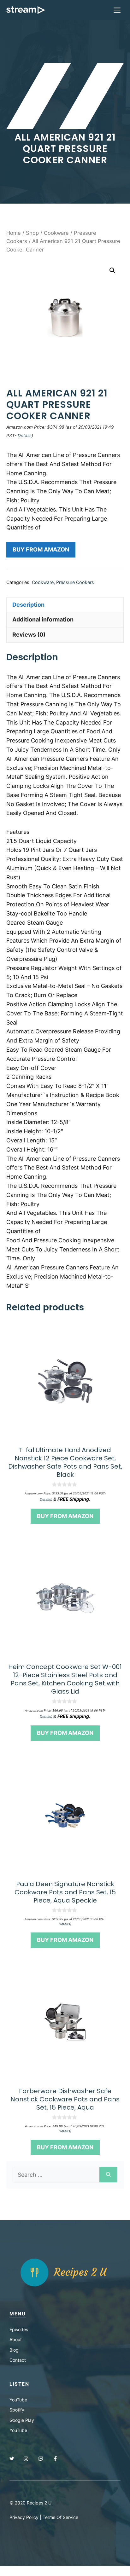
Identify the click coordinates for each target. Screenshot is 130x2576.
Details (25, 436)
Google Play (22, 2420)
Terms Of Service (60, 2517)
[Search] (108, 2175)
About (16, 2339)
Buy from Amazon (41, 549)
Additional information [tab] (43, 619)
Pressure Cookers (75, 582)
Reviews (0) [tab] (29, 635)
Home (14, 233)
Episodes (19, 2329)
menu (18, 2314)
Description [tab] (28, 605)
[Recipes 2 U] (26, 10)
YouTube (18, 2400)
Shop (32, 233)
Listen (19, 2384)
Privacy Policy (24, 2517)
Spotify (17, 2410)
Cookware (56, 233)
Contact (18, 2360)
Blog (14, 2350)
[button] (112, 270)
